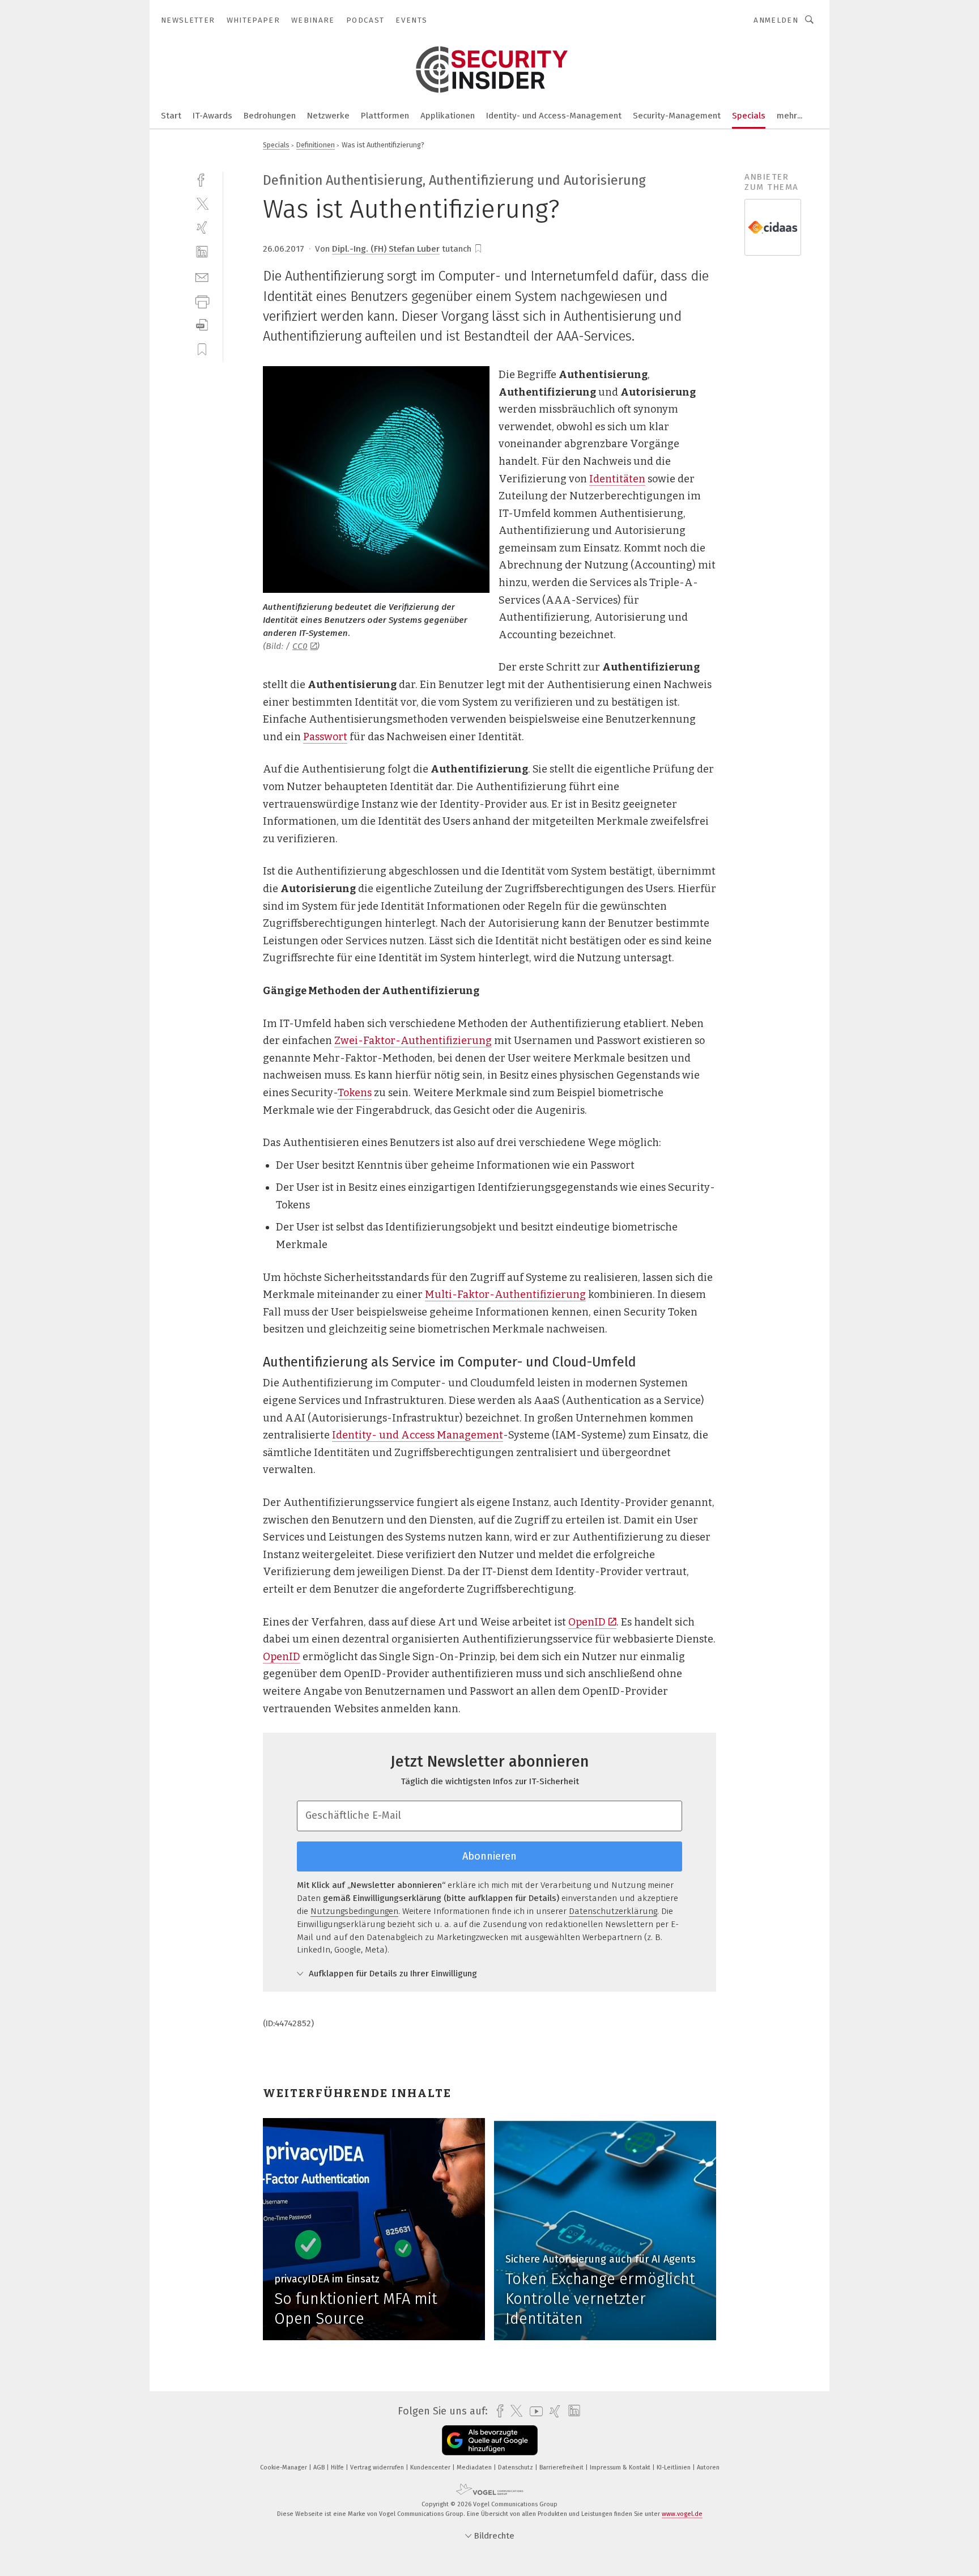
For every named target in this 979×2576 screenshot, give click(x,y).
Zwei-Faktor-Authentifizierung (413, 1041)
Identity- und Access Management (418, 1435)
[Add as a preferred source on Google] (490, 2440)
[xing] (202, 228)
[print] (202, 301)
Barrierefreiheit (562, 2467)
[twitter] (202, 203)
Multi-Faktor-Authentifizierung (505, 1295)
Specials (749, 116)
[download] (202, 325)
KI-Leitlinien (674, 2467)
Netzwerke (328, 116)
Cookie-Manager (284, 2467)
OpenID (587, 1622)
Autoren (708, 2467)
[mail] (202, 276)
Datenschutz (516, 2467)
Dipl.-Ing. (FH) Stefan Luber (386, 249)
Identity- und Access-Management (554, 116)
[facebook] (202, 179)
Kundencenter (431, 2467)
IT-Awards (212, 116)
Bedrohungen (270, 116)
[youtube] (533, 2411)
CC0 (300, 646)
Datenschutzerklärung (613, 1911)
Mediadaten (475, 2467)
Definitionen (316, 145)
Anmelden (776, 20)
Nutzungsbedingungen (354, 1911)
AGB (320, 2467)
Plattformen (385, 116)
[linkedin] (202, 252)
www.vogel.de (682, 2514)
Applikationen (448, 116)
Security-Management (677, 116)
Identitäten (617, 479)
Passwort (325, 737)
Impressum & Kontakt (621, 2467)
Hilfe (338, 2467)
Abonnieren (489, 1856)
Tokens (355, 1093)
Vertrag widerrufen (378, 2467)
